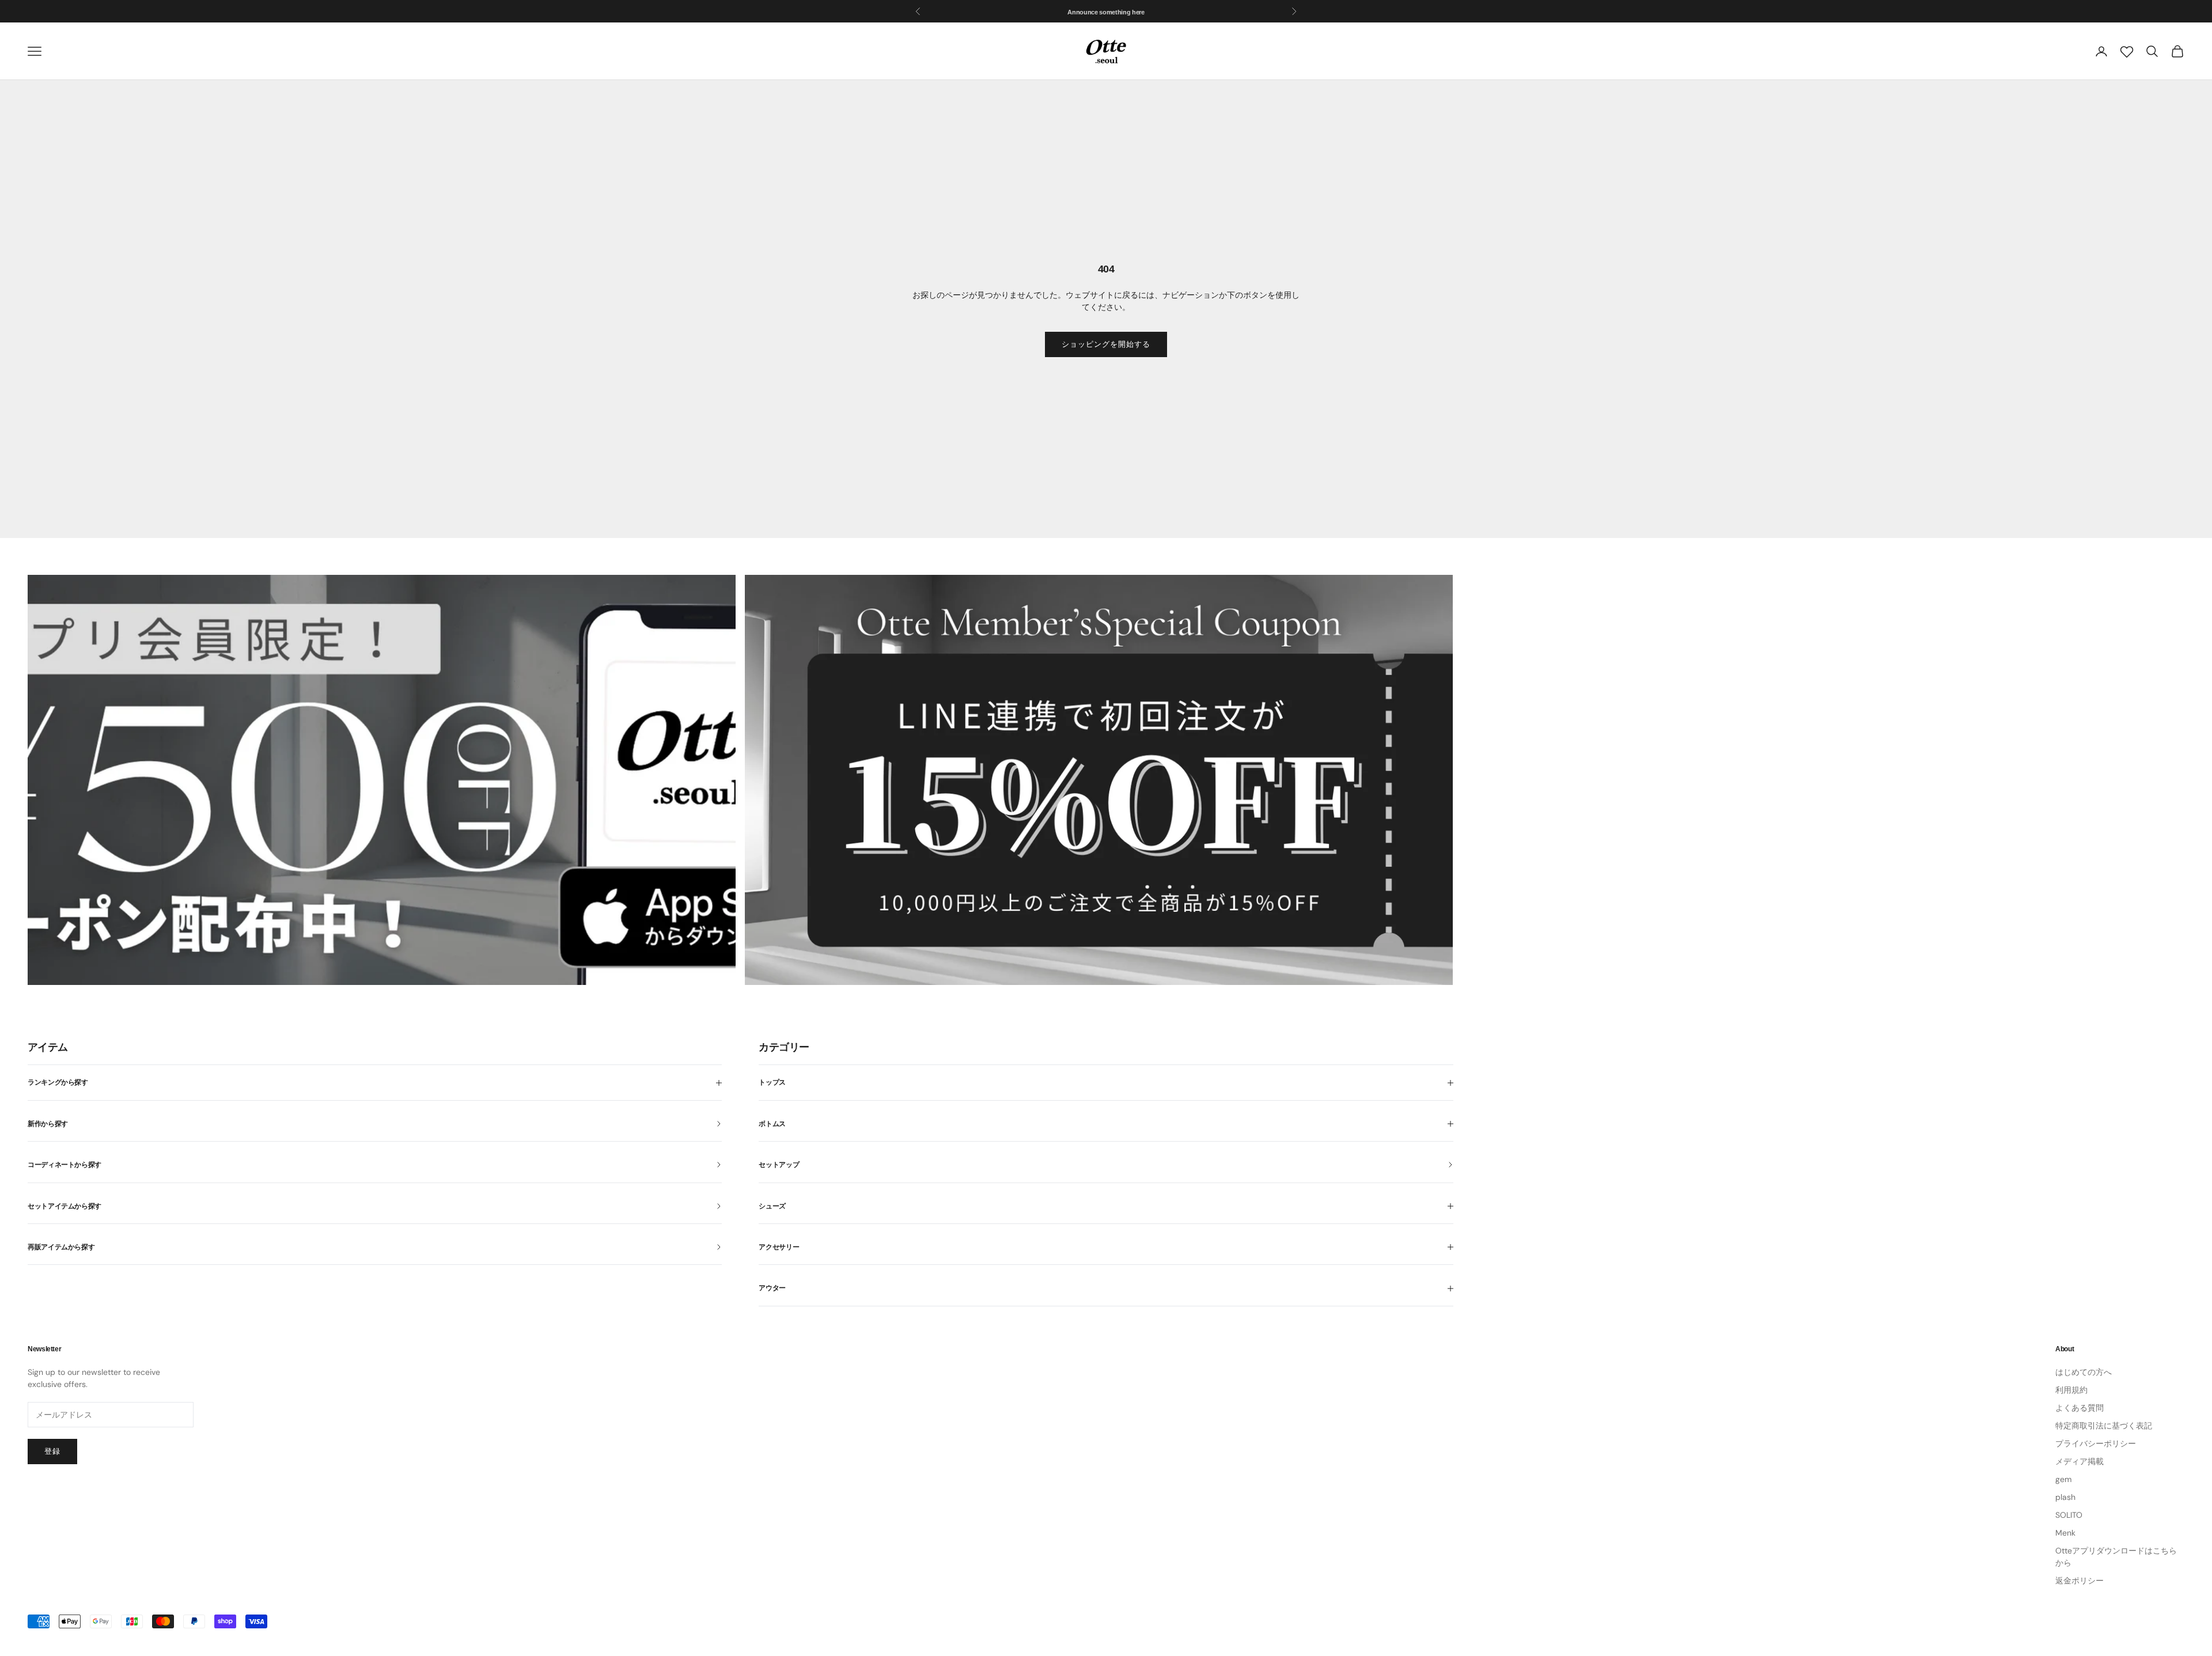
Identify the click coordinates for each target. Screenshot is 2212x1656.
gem (2063, 1479)
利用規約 (2071, 1390)
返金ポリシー (2080, 1581)
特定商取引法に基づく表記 (2104, 1426)
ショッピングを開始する (1106, 344)
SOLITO (2069, 1515)
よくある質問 (2080, 1408)
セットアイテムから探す (65, 1206)
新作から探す (48, 1124)
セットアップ (779, 1165)
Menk (2065, 1533)
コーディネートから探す (65, 1165)
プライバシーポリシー (2096, 1443)
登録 (52, 1451)
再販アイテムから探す (61, 1247)
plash (2065, 1497)
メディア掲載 (2080, 1461)
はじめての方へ (2084, 1372)
